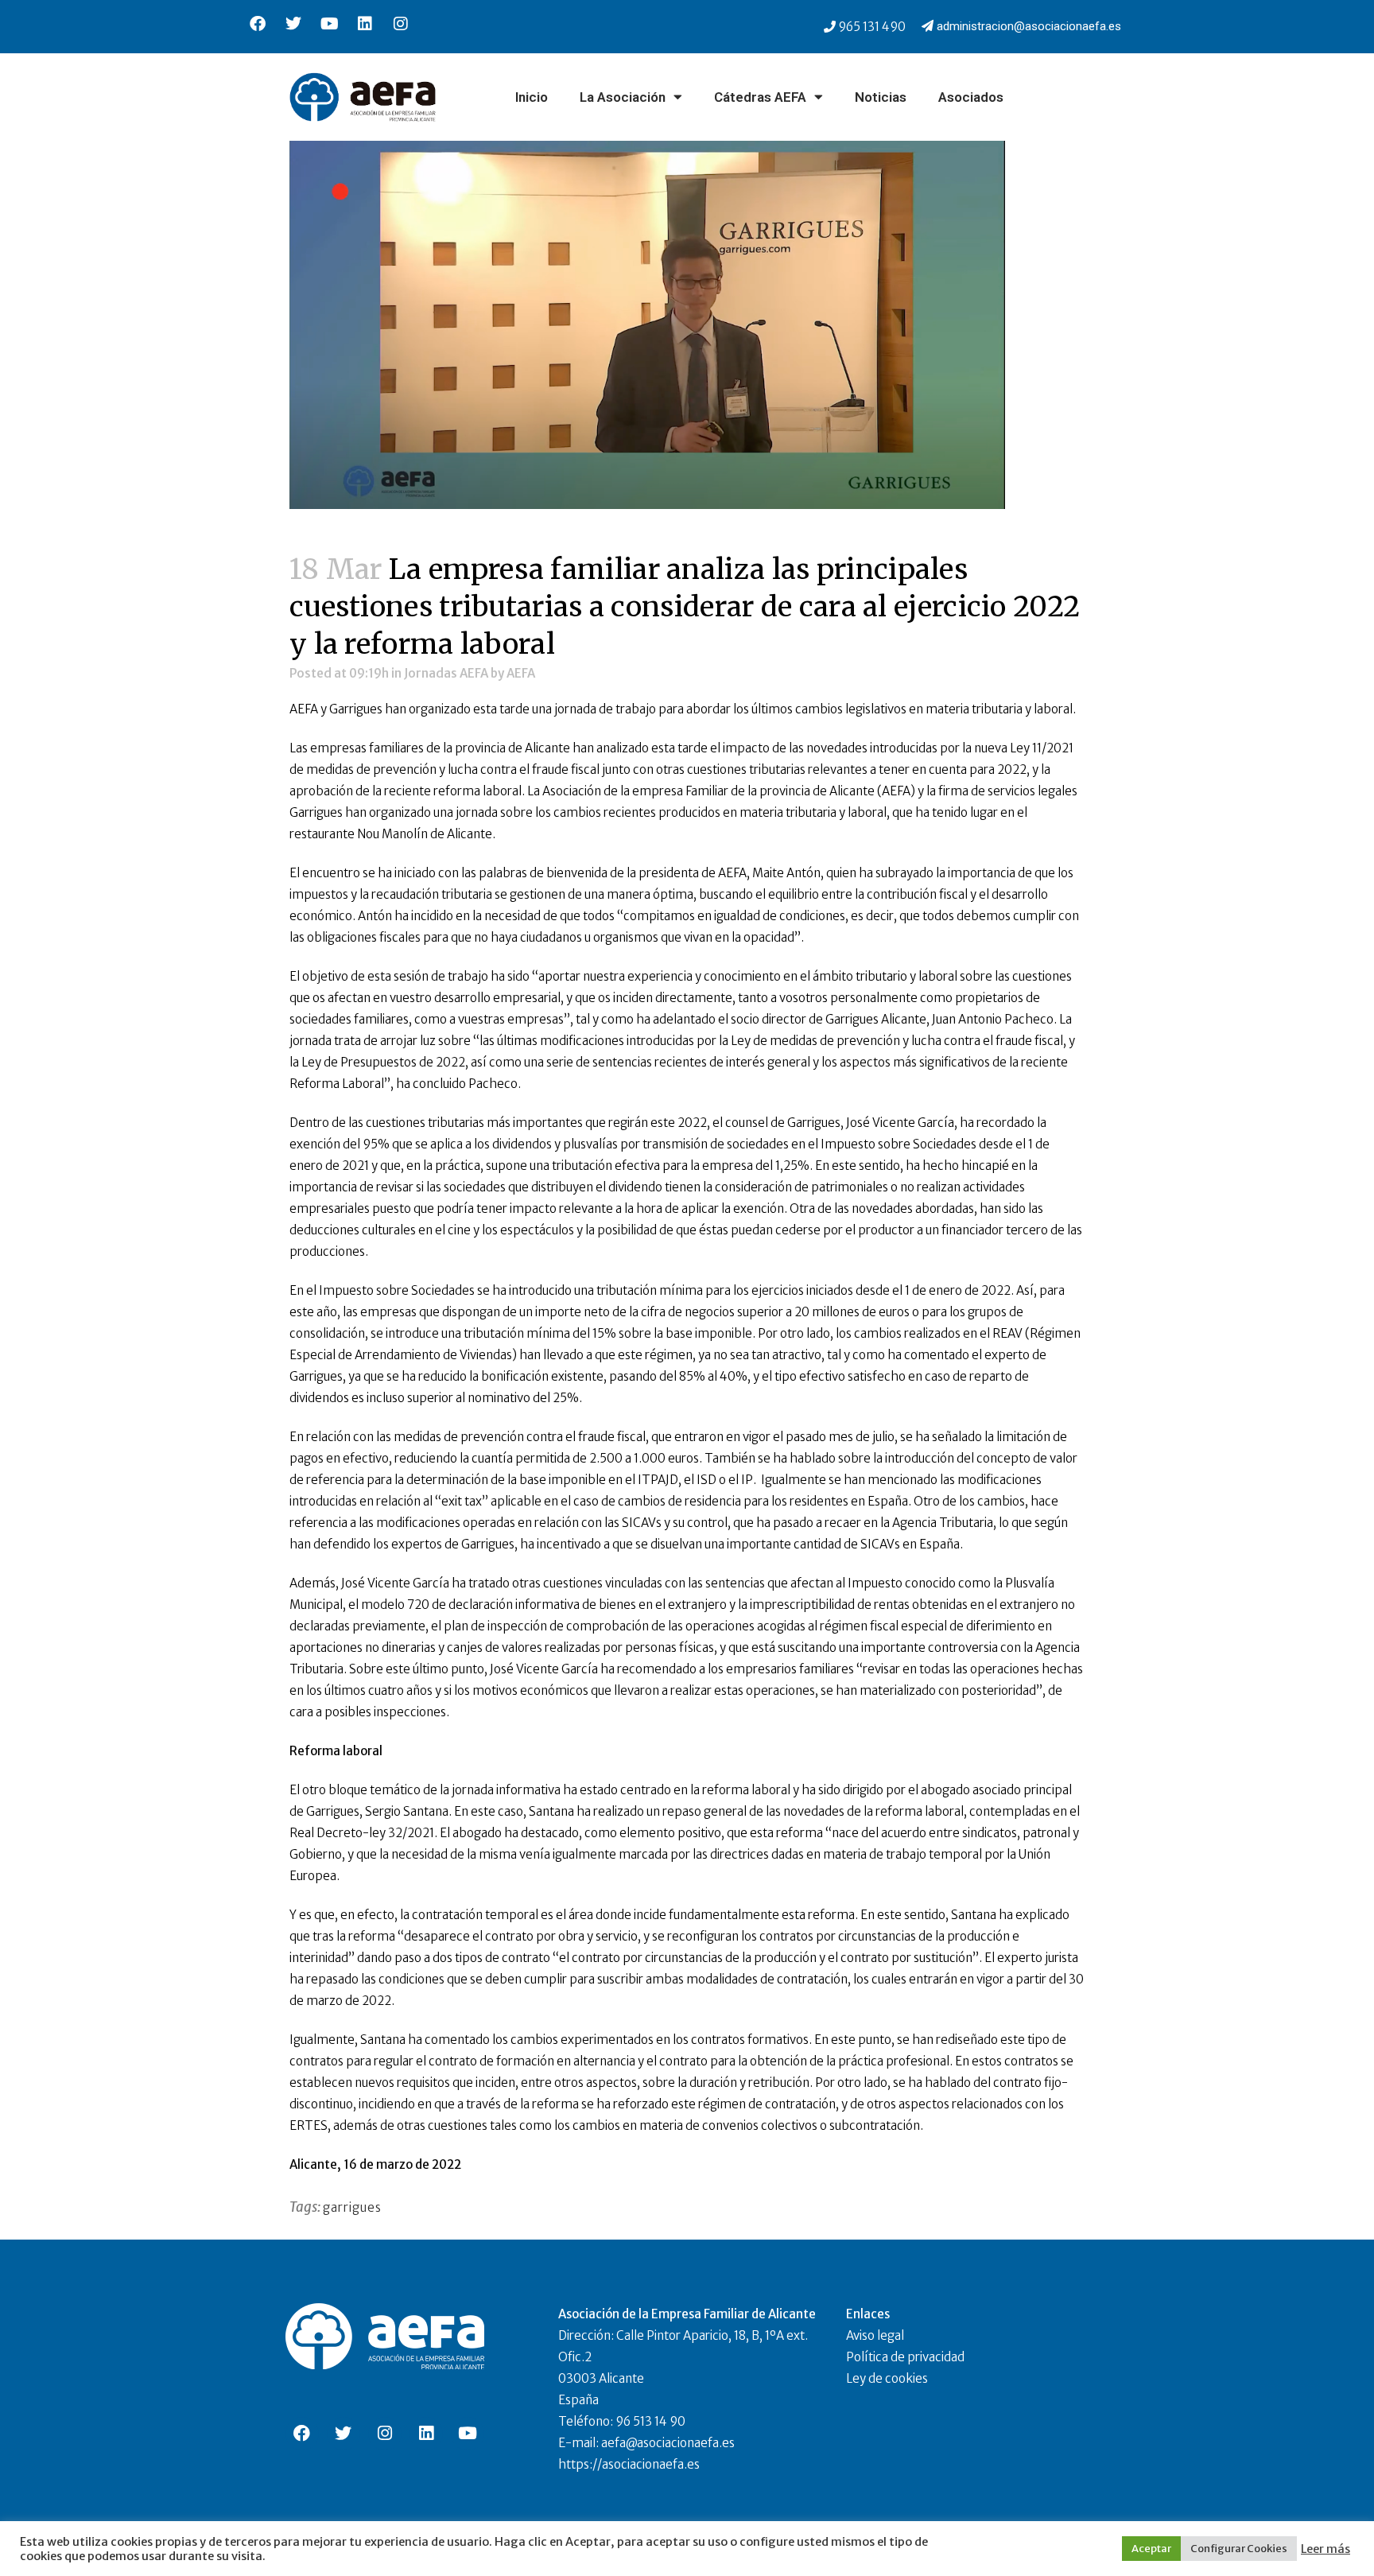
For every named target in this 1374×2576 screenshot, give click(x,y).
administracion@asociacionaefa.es (1029, 26)
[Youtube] (329, 24)
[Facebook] (258, 24)
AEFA (521, 673)
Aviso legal (875, 2335)
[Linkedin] (365, 24)
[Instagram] (401, 24)
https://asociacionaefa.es (629, 2464)
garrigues (352, 2207)
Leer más (1325, 2549)
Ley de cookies (887, 2378)
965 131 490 (872, 27)
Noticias (881, 97)
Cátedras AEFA (760, 97)
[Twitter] (293, 24)
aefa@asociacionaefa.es (668, 2443)
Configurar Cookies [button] (1239, 2549)
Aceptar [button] (1151, 2549)
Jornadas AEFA (446, 673)
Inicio (532, 97)
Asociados (971, 97)
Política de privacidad (905, 2357)
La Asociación (623, 97)
